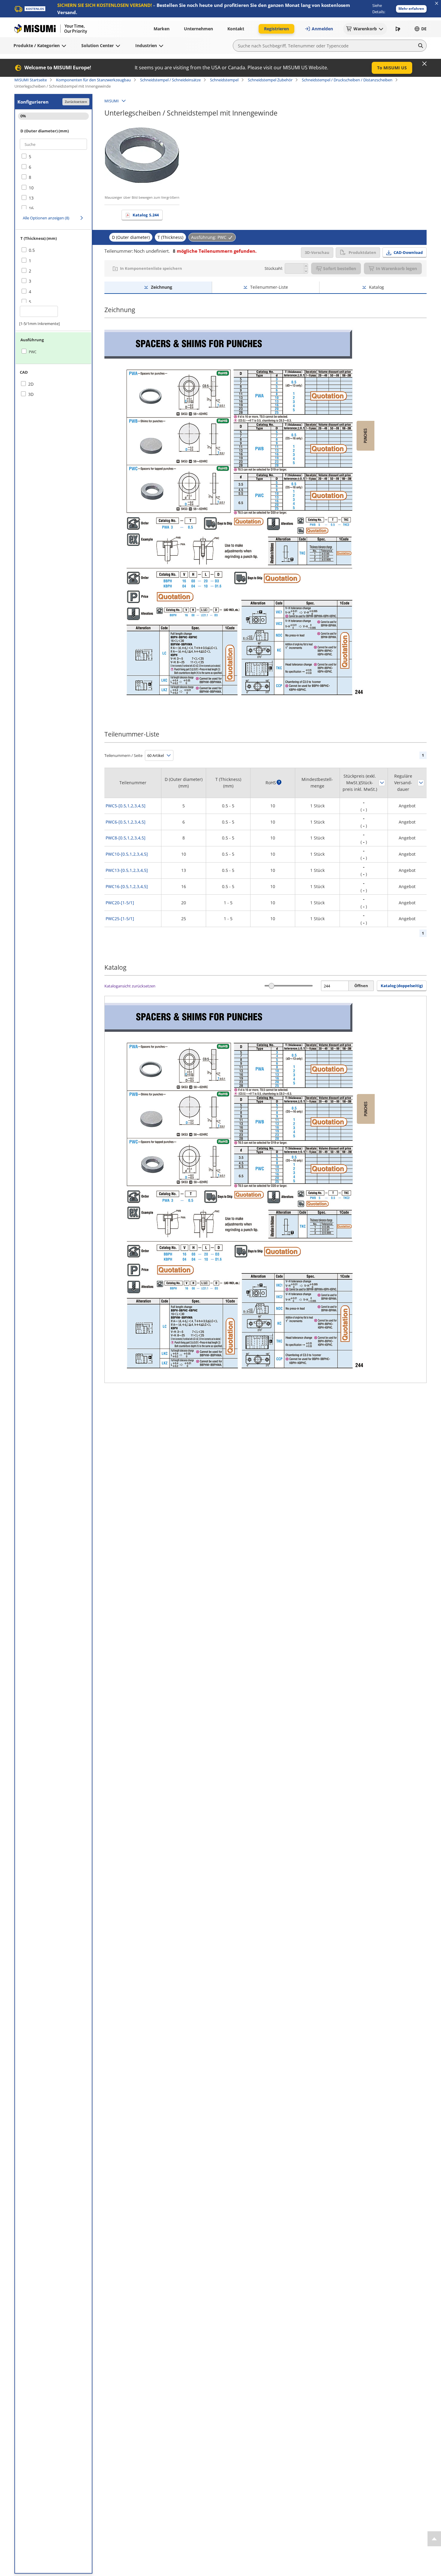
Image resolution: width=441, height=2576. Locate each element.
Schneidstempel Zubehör (270, 80)
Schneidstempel (224, 80)
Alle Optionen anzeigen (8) (46, 218)
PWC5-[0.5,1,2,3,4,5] (126, 806)
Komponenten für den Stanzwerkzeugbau (93, 80)
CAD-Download (408, 252)
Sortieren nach (382, 783)
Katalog (146, 215)
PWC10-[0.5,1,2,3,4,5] (127, 854)
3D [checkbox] (31, 394)
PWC (33, 352)
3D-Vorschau (317, 252)
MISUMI (112, 101)
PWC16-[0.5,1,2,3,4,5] (127, 886)
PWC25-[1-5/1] (120, 919)
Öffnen (361, 986)
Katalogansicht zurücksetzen (130, 986)
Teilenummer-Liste (269, 287)
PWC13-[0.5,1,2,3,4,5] (127, 870)
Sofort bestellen (340, 268)
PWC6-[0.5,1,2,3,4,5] (126, 822)
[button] (411, 9)
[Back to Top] (434, 2539)
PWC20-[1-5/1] (120, 903)
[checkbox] (53, 157)
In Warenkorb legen (396, 268)
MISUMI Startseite (31, 80)
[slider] (271, 986)
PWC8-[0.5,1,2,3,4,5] (126, 838)
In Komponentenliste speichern (151, 268)
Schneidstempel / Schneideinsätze (170, 80)
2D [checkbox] (31, 384)
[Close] (424, 64)
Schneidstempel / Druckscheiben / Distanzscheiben (347, 80)
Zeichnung (162, 287)
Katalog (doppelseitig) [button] (402, 986)
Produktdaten (362, 252)
